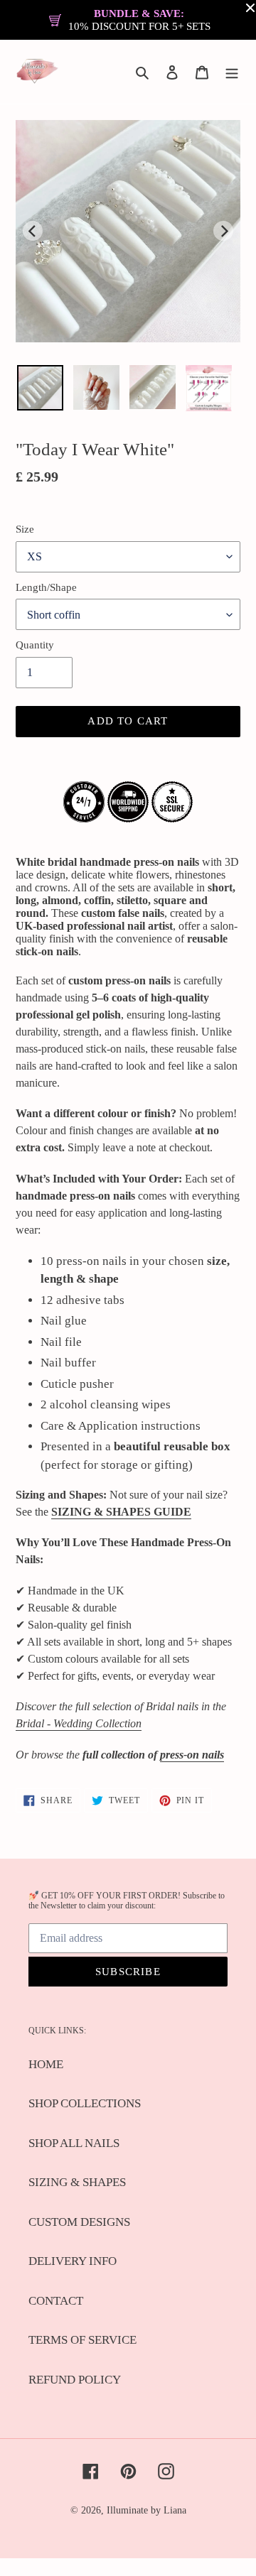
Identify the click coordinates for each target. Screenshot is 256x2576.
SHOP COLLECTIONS (85, 2103)
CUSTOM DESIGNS (79, 2222)
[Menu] (232, 72)
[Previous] (33, 231)
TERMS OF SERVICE (82, 2340)
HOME (46, 2064)
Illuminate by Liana (146, 2510)
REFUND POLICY (75, 2380)
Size (25, 529)
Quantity (35, 645)
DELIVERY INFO (73, 2261)
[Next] (223, 231)
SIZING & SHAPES (77, 2182)
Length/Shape (46, 587)
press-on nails (192, 1755)
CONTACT (56, 2301)
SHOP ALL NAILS (74, 2143)
